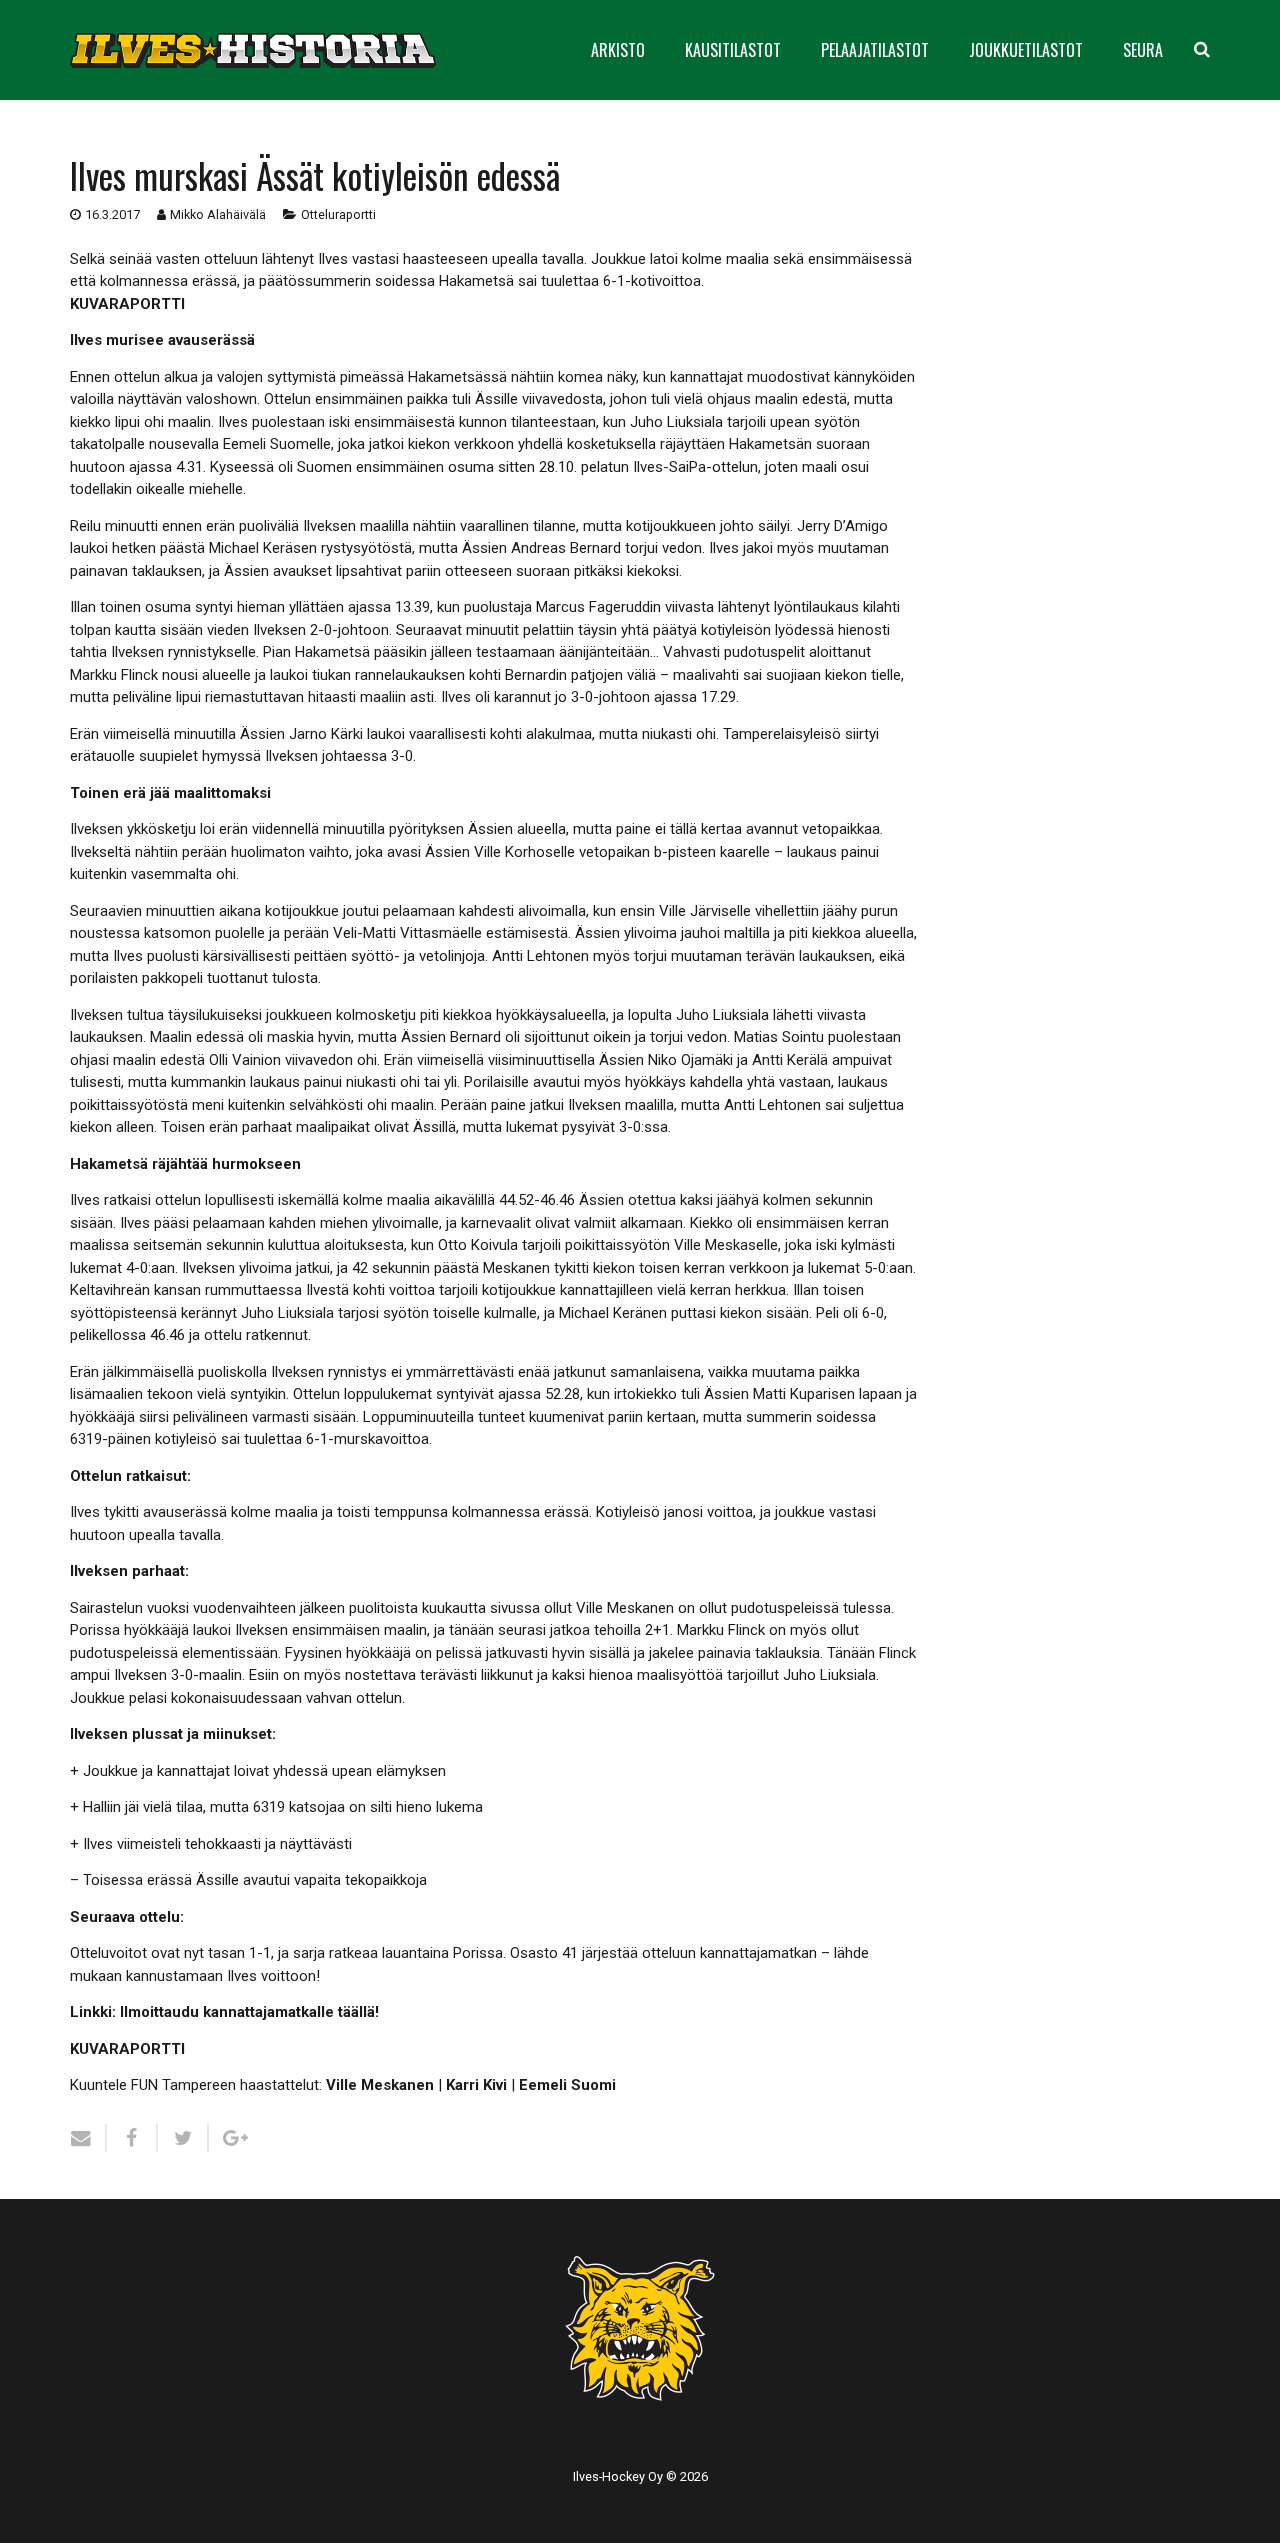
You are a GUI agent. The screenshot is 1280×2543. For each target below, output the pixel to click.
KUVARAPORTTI (127, 304)
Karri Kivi (476, 2085)
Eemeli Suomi (567, 2085)
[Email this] (88, 2138)
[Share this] (132, 2138)
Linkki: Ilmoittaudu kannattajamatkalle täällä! (224, 2012)
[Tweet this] (183, 2138)
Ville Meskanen (380, 2085)
